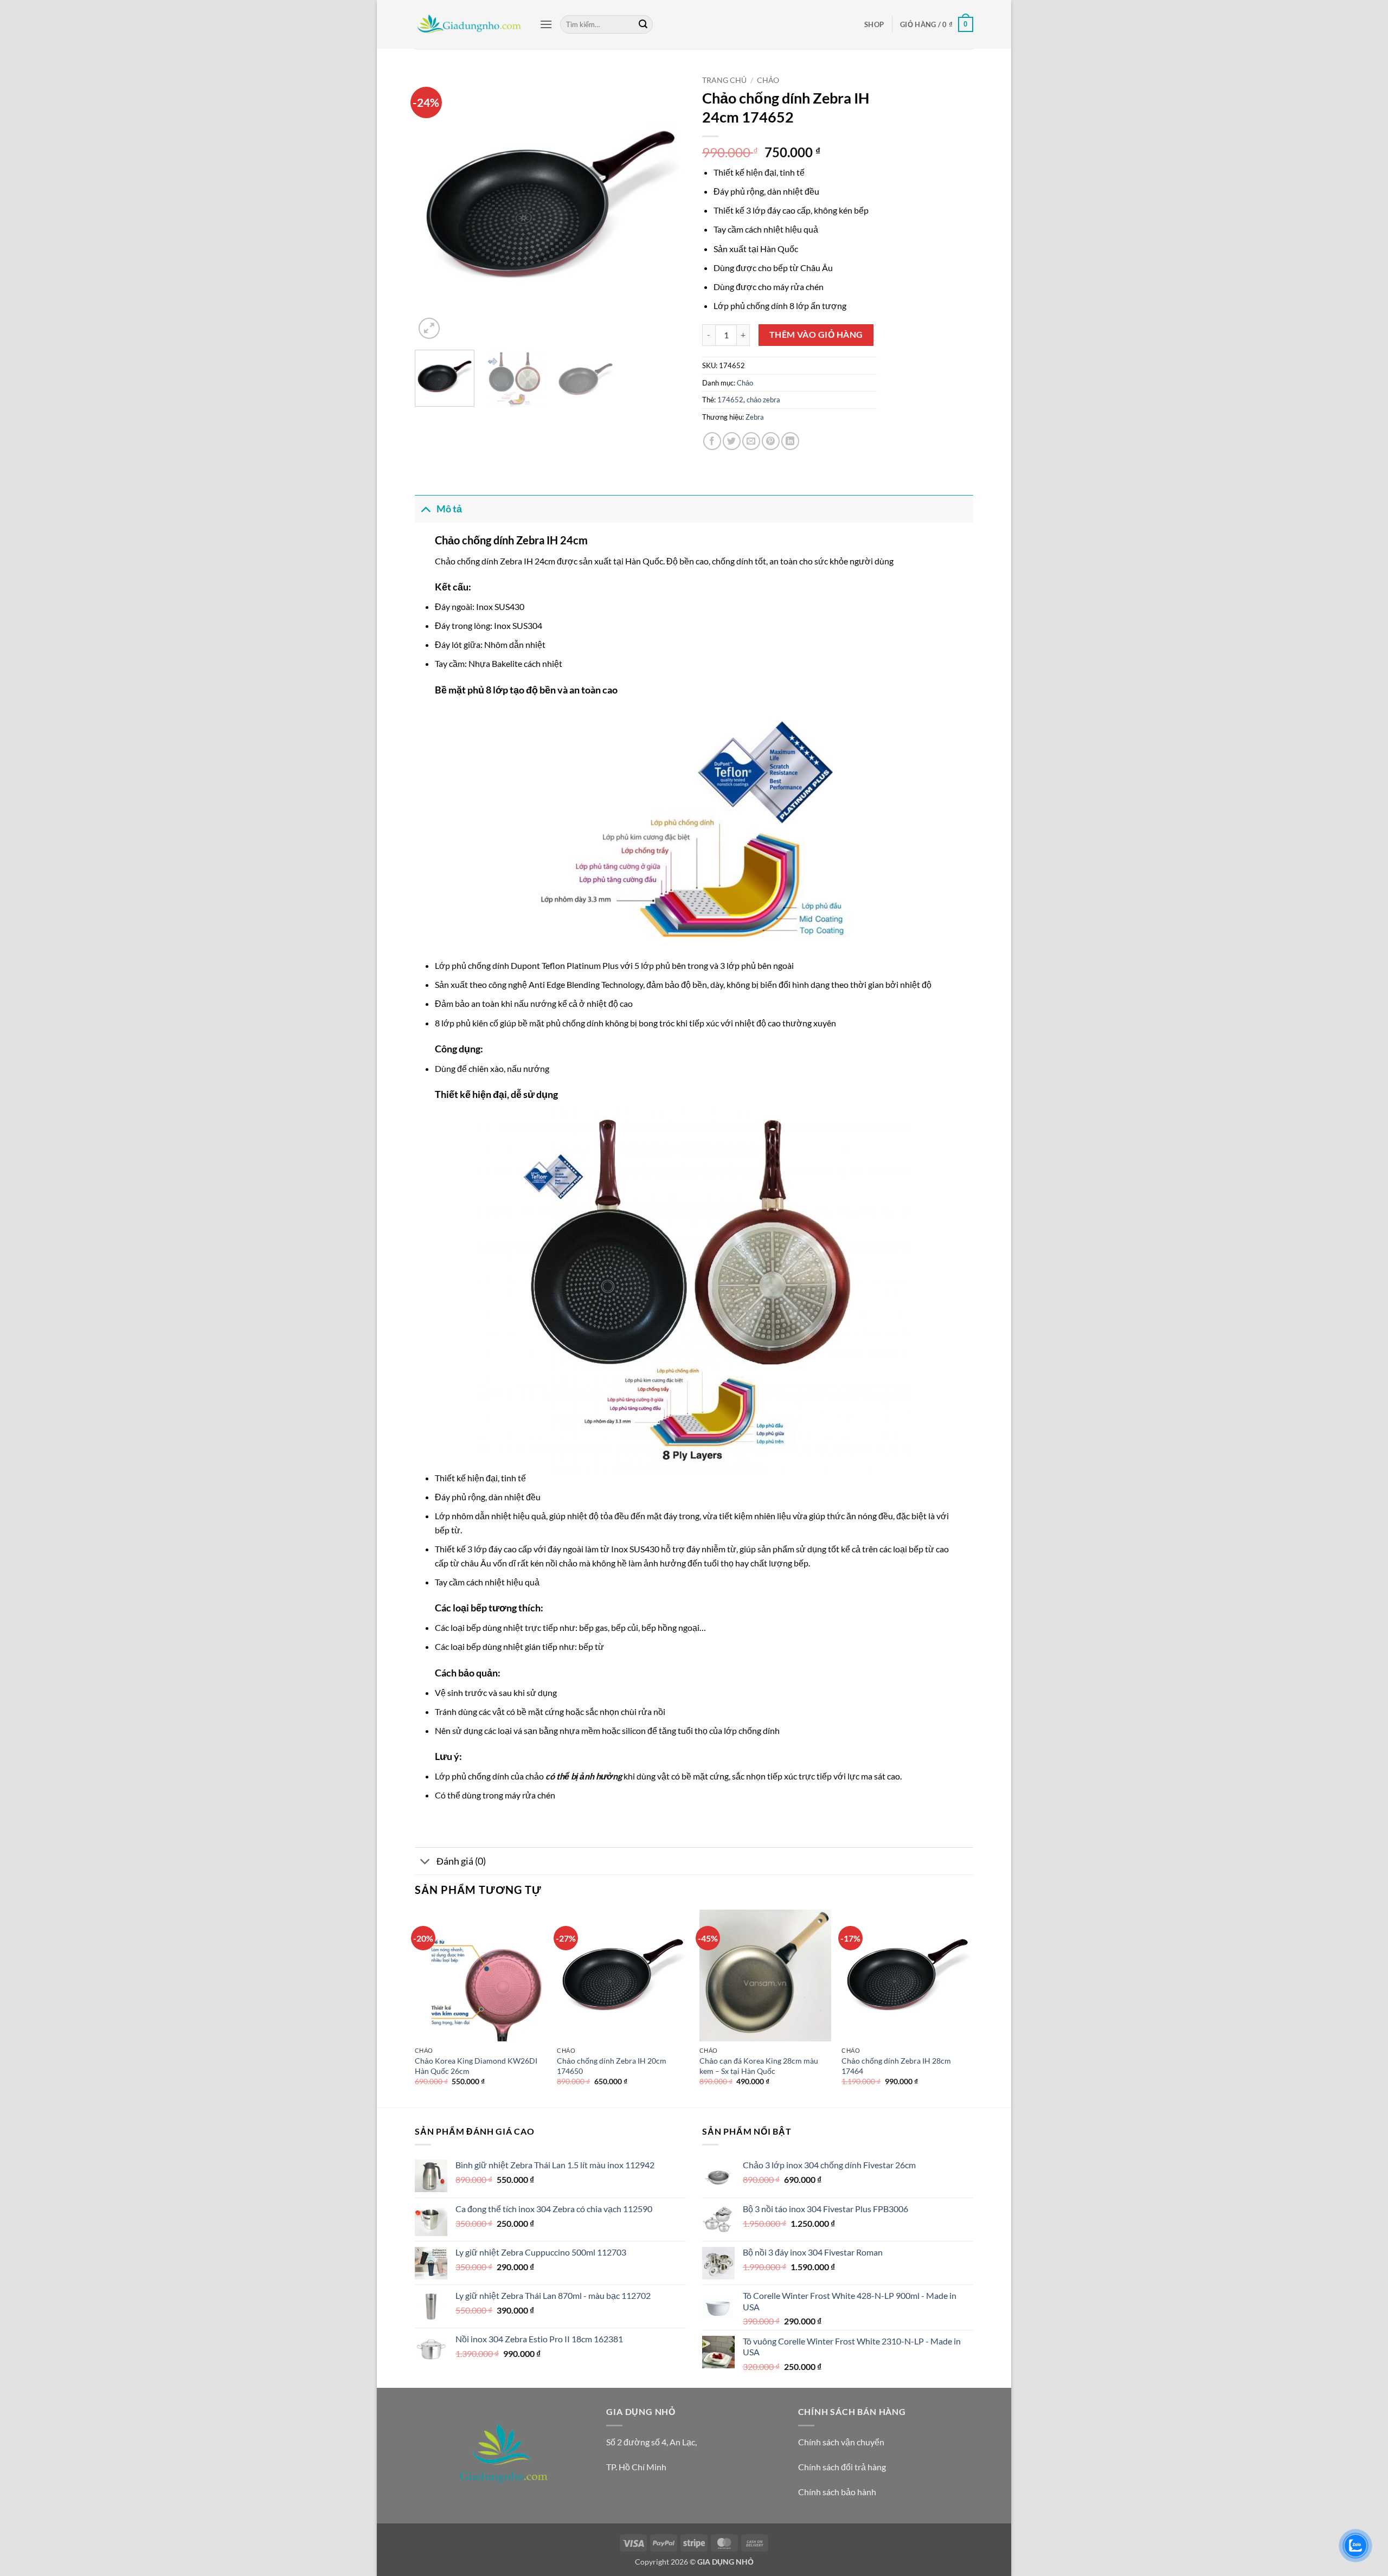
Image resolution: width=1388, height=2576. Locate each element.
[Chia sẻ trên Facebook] (712, 441)
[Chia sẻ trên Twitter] (732, 441)
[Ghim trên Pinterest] (771, 441)
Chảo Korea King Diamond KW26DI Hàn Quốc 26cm (476, 2066)
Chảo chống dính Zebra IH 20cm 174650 (612, 2066)
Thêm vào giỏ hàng (816, 335)
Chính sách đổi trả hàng (842, 2467)
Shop (874, 24)
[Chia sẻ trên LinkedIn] (790, 441)
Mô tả (449, 509)
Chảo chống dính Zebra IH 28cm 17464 (896, 2066)
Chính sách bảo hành (837, 2492)
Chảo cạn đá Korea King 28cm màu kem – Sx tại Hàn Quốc (759, 2066)
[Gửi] (643, 24)
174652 (730, 400)
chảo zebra (763, 400)
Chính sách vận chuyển (841, 2442)
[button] (546, 24)
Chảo (768, 80)
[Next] (667, 206)
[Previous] (434, 206)
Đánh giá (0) (461, 1861)
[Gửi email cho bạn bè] (751, 441)
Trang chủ (724, 80)
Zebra (755, 417)
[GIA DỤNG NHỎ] (469, 24)
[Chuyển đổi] (425, 509)
